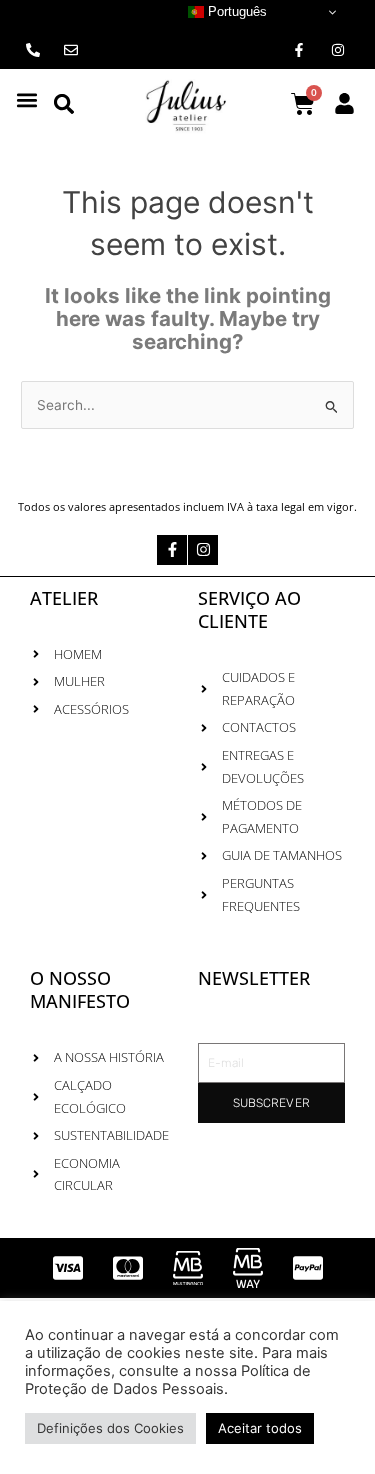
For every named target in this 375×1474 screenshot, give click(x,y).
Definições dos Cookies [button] (110, 1428)
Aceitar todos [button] (260, 1428)
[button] (26, 99)
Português (235, 11)
